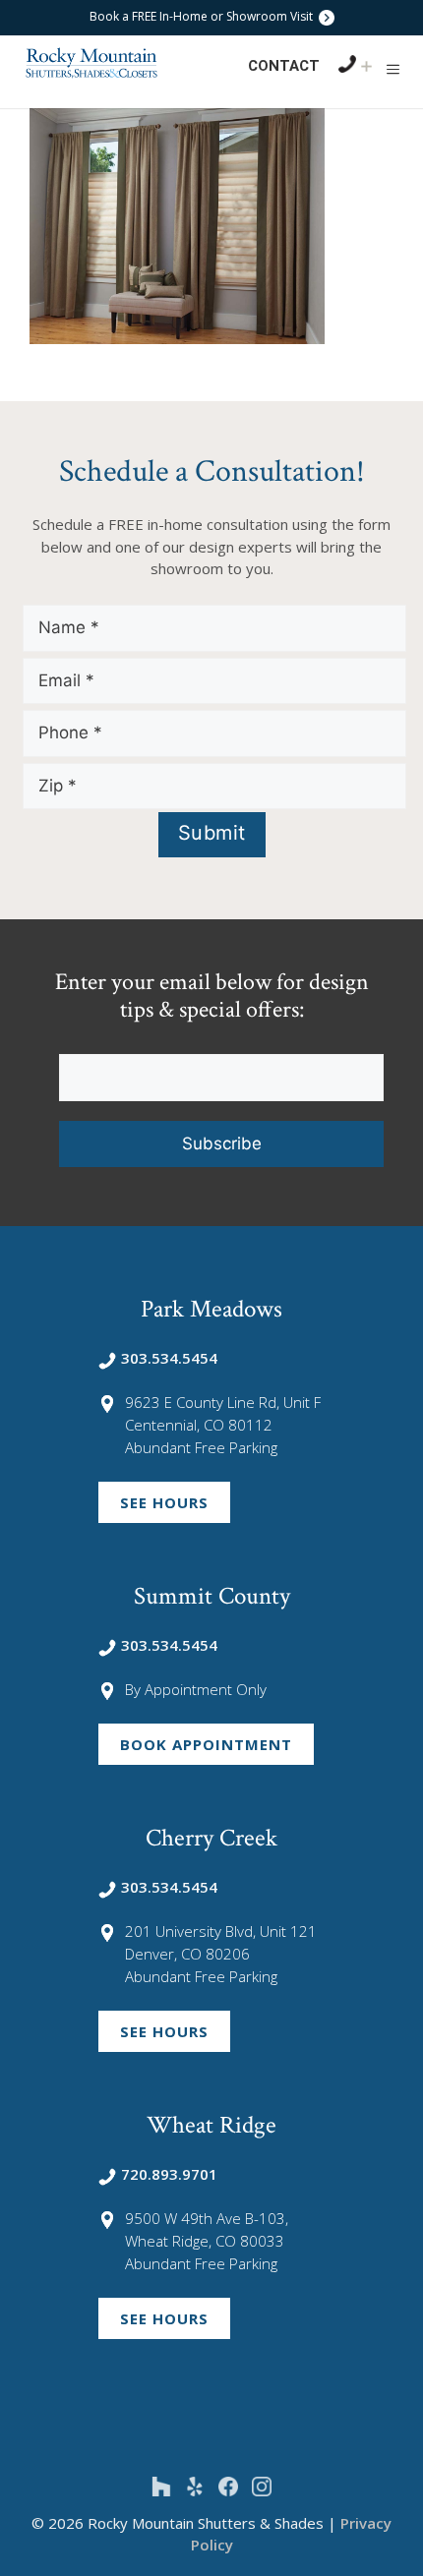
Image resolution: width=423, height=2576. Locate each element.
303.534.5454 (169, 1358)
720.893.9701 (169, 2174)
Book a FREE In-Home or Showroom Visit (203, 16)
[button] (393, 69)
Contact (284, 66)
